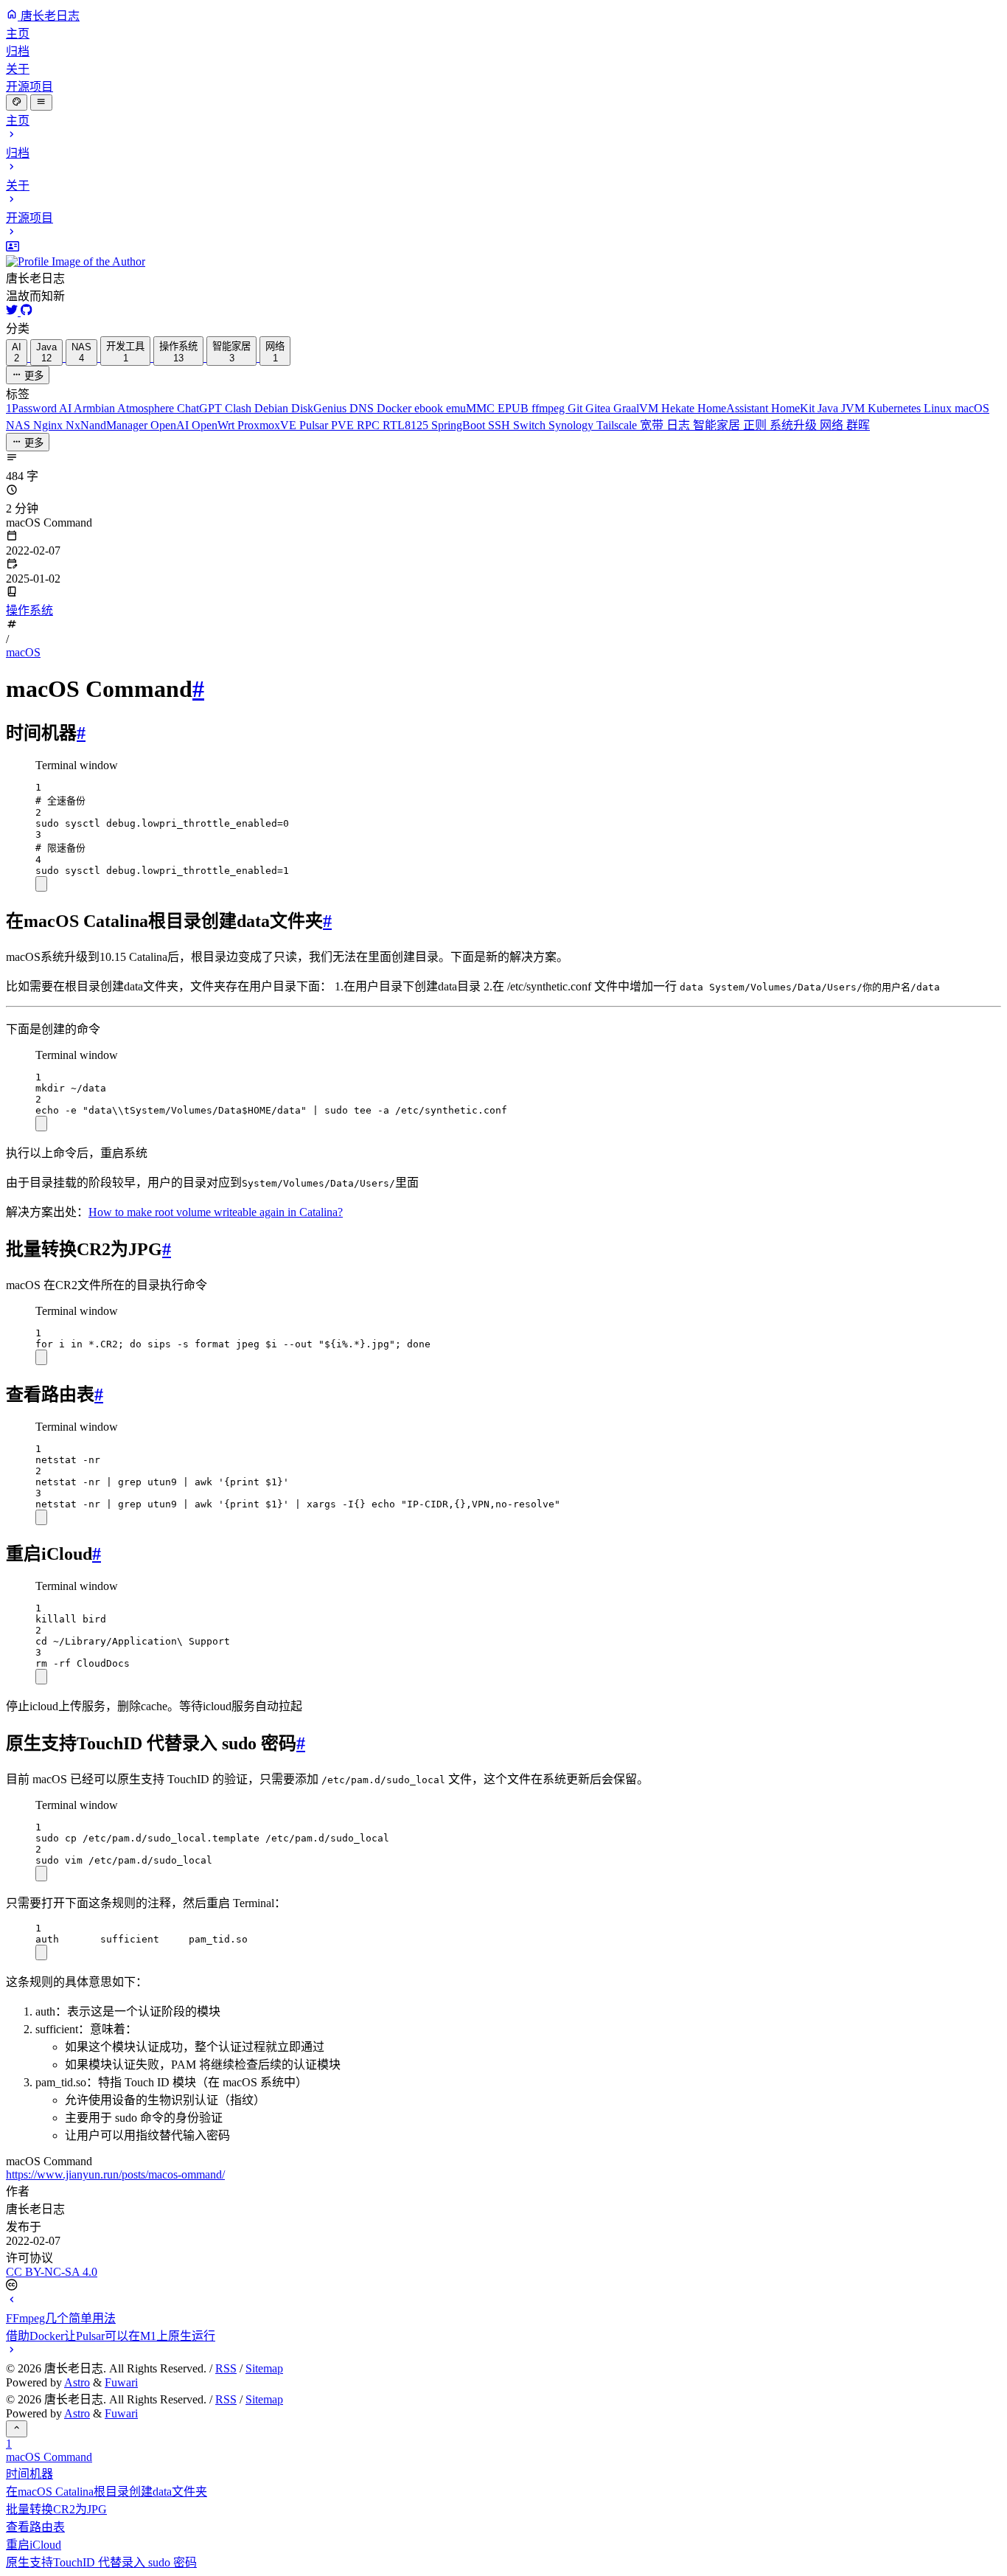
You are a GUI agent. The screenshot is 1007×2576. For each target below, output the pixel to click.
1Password (32, 408)
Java (829, 408)
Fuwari (121, 2382)
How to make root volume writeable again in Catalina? (216, 1212)
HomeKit (794, 408)
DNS (363, 408)
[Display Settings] (17, 103)
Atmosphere (147, 408)
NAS (20, 425)
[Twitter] (13, 312)
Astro (77, 2382)
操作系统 (29, 610)
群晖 (858, 425)
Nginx (49, 425)
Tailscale (618, 425)
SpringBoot (460, 425)
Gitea (599, 408)
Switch (531, 425)
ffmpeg (550, 408)
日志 (680, 425)
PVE (344, 425)
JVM (854, 408)
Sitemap (264, 2368)
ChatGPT (201, 408)
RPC (370, 425)
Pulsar (315, 425)
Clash (240, 408)
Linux (939, 408)
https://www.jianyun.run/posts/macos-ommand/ (115, 2174)
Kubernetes (896, 408)
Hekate (679, 408)
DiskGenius (320, 408)
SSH (501, 425)
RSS (226, 2368)
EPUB (515, 408)
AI (66, 408)
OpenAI (171, 425)
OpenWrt (215, 425)
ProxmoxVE (268, 425)
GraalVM (637, 408)
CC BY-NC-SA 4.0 (52, 2272)
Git (576, 408)
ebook (430, 408)
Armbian (95, 408)
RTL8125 (407, 425)
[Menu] (41, 103)
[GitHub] (27, 312)
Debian (273, 408)
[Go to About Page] (503, 254)
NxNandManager (108, 425)
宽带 (653, 425)
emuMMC (472, 408)
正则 (756, 425)
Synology (572, 425)
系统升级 (795, 425)
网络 (833, 425)
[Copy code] (41, 884)
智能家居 (718, 425)
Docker (396, 408)
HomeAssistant (734, 408)
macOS (972, 408)
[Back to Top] (17, 2429)
